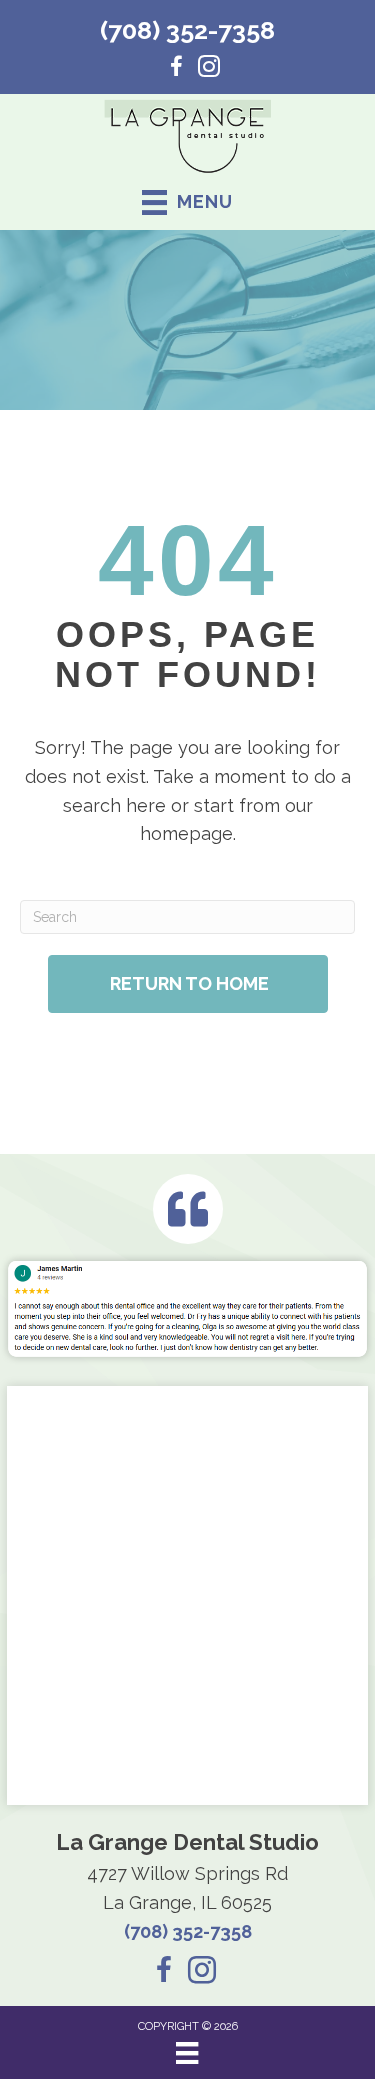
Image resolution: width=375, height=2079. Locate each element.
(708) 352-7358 (187, 30)
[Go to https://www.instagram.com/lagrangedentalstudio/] (209, 69)
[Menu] (187, 2053)
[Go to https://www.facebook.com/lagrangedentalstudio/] (177, 69)
